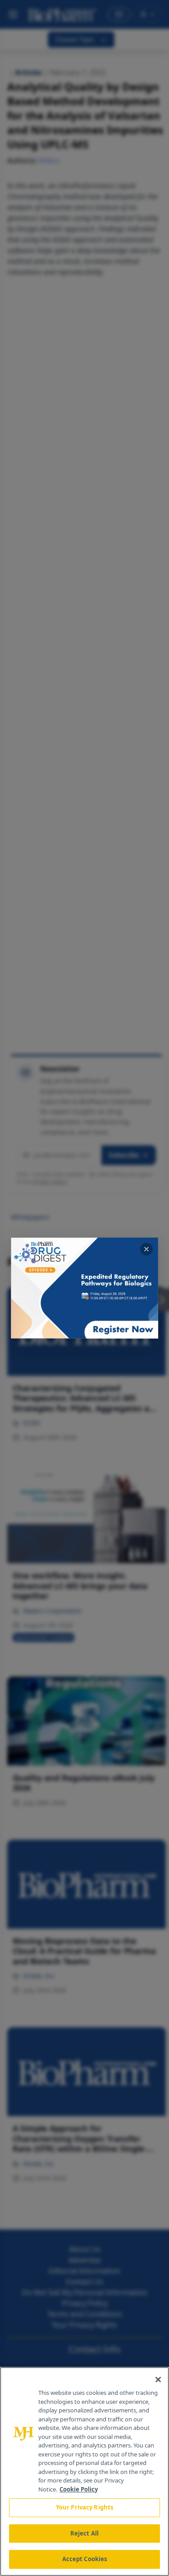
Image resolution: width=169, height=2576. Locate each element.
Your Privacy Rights (84, 2507)
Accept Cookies (85, 2559)
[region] (84, 2471)
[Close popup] (146, 1249)
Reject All (84, 2533)
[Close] (158, 2380)
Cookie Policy (79, 2489)
